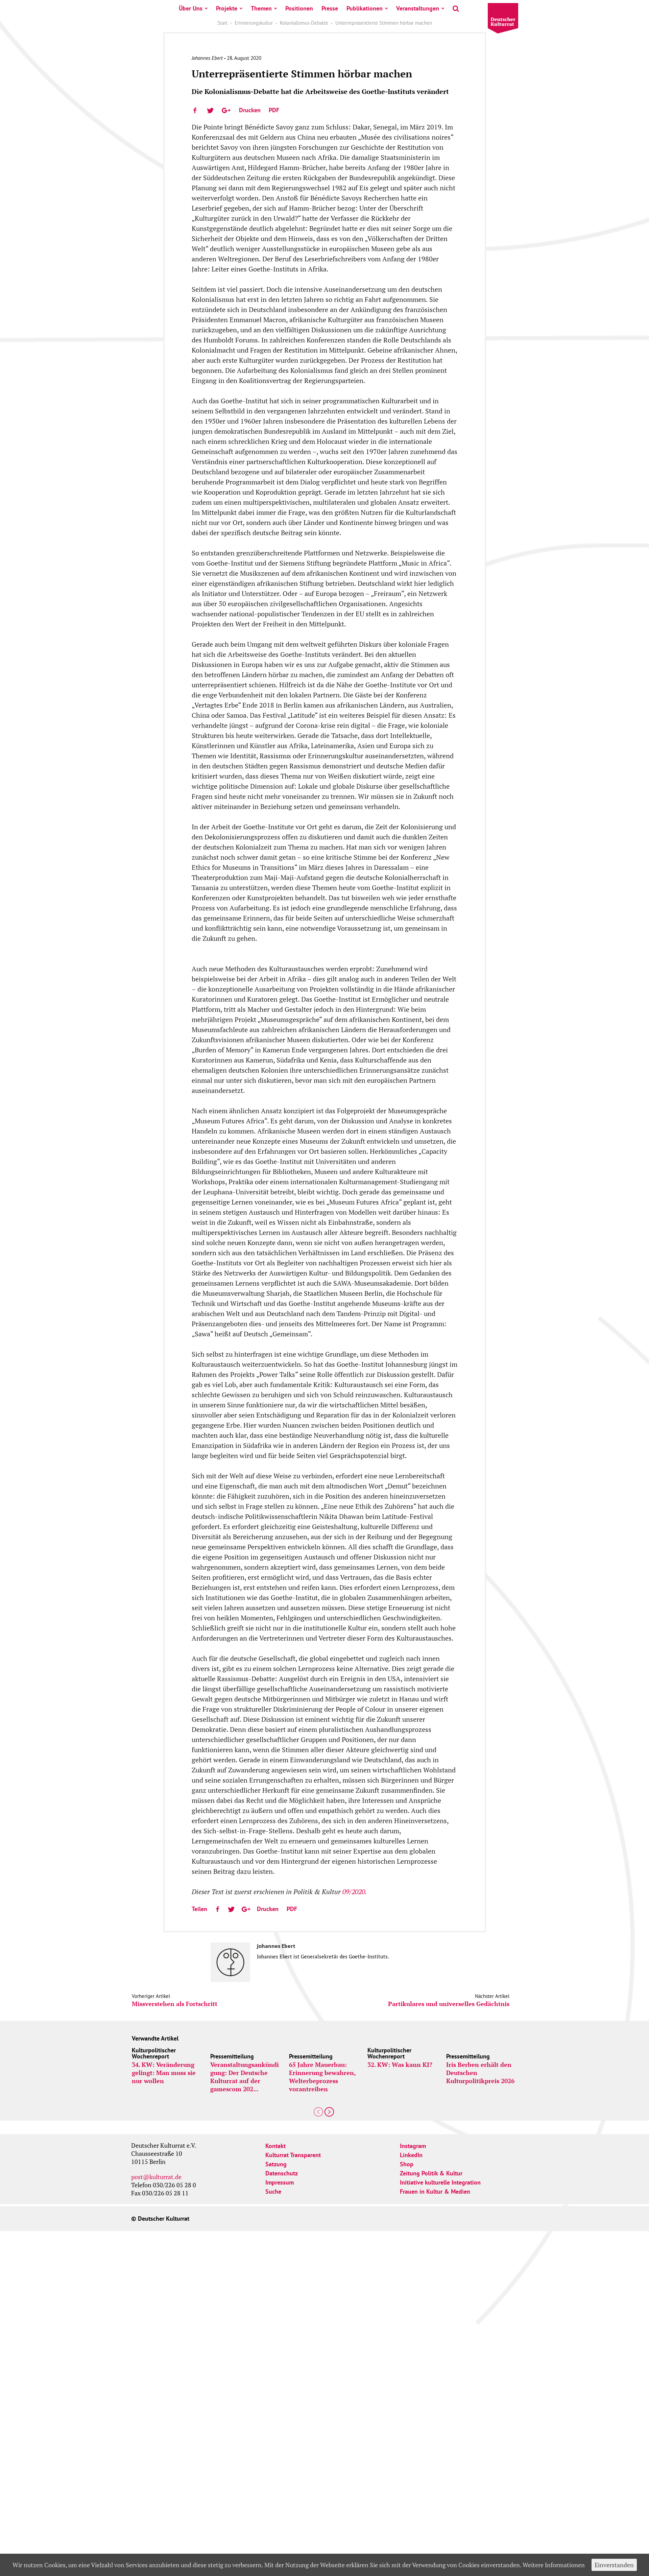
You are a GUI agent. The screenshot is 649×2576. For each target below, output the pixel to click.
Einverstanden (614, 2565)
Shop (407, 2164)
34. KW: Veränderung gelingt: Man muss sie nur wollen (164, 2073)
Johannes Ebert (207, 58)
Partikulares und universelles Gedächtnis (449, 2004)
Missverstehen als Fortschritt (175, 2004)
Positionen (299, 8)
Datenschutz (282, 2173)
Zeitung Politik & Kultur (431, 2173)
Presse (330, 8)
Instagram (413, 2146)
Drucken (250, 110)
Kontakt (275, 2146)
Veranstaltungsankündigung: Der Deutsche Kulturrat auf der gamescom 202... (245, 2077)
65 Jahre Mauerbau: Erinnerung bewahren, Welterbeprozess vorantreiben (322, 2077)
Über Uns (191, 8)
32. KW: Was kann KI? (400, 2065)
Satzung (276, 2164)
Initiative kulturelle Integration (440, 2182)
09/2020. (355, 1892)
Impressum (280, 2182)
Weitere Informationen (554, 2565)
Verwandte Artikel (155, 2038)
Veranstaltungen (418, 8)
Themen (261, 8)
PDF (274, 110)
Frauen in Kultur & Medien (435, 2191)
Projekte (227, 8)
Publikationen (365, 8)
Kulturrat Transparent (293, 2155)
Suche (273, 2191)
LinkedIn (411, 2155)
